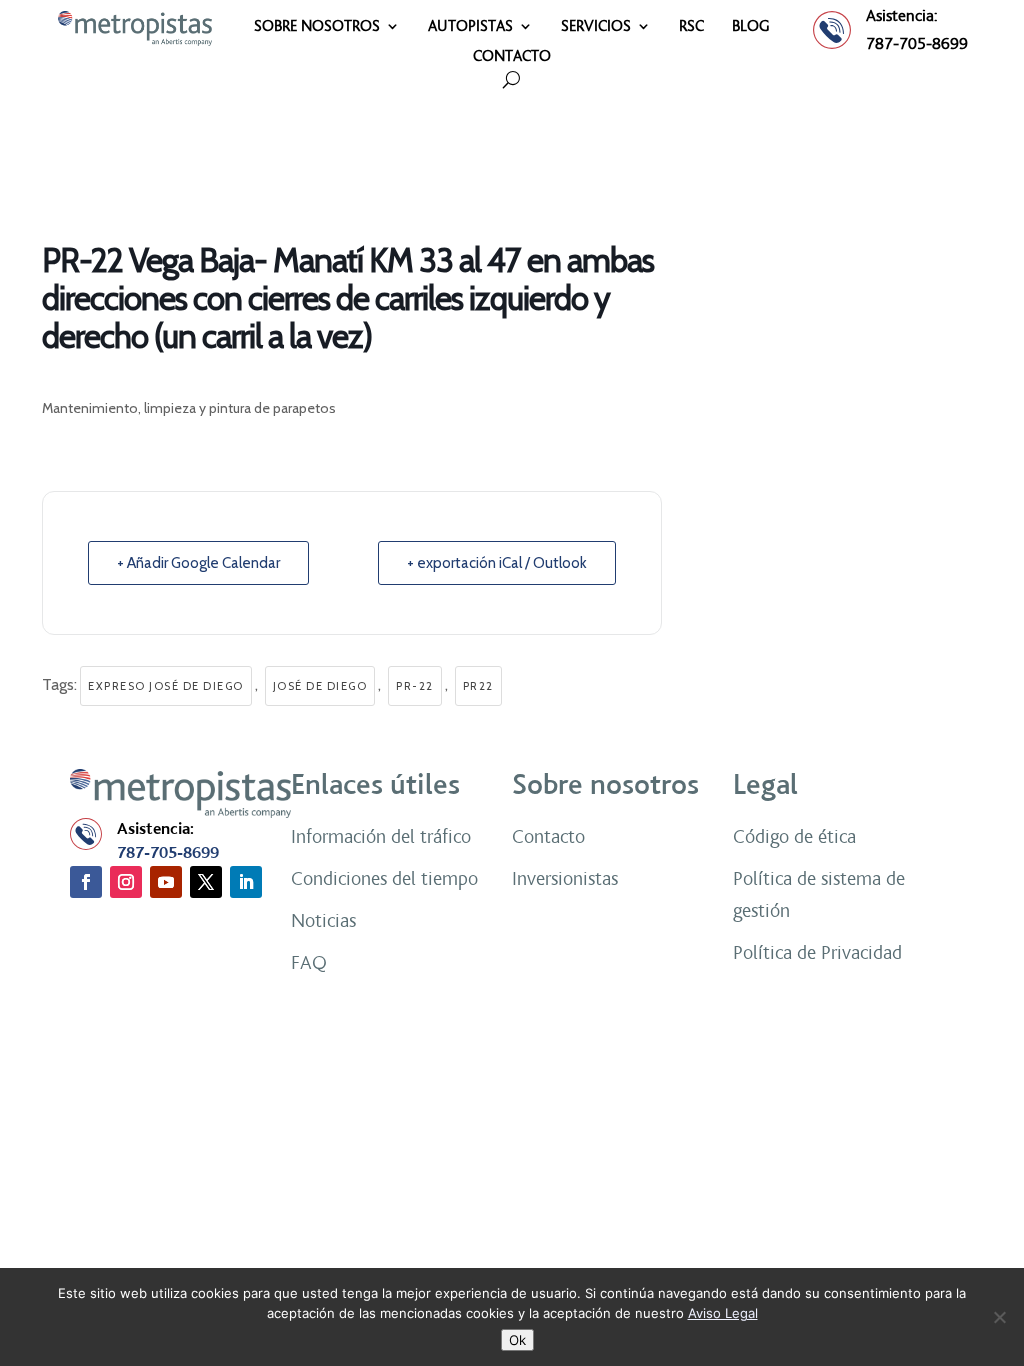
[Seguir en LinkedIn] (246, 882)
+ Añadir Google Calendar (198, 563)
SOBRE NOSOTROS (317, 27)
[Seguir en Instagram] (126, 882)
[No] (999, 1317)
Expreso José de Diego (166, 686)
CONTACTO (512, 57)
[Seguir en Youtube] (166, 882)
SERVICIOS (596, 27)
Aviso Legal (723, 1313)
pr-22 (415, 686)
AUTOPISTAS (470, 27)
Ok (517, 1340)
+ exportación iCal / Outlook (497, 563)
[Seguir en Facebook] (86, 882)
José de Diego (320, 686)
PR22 (478, 686)
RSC (691, 27)
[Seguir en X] (206, 882)
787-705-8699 (917, 43)
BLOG (751, 27)
